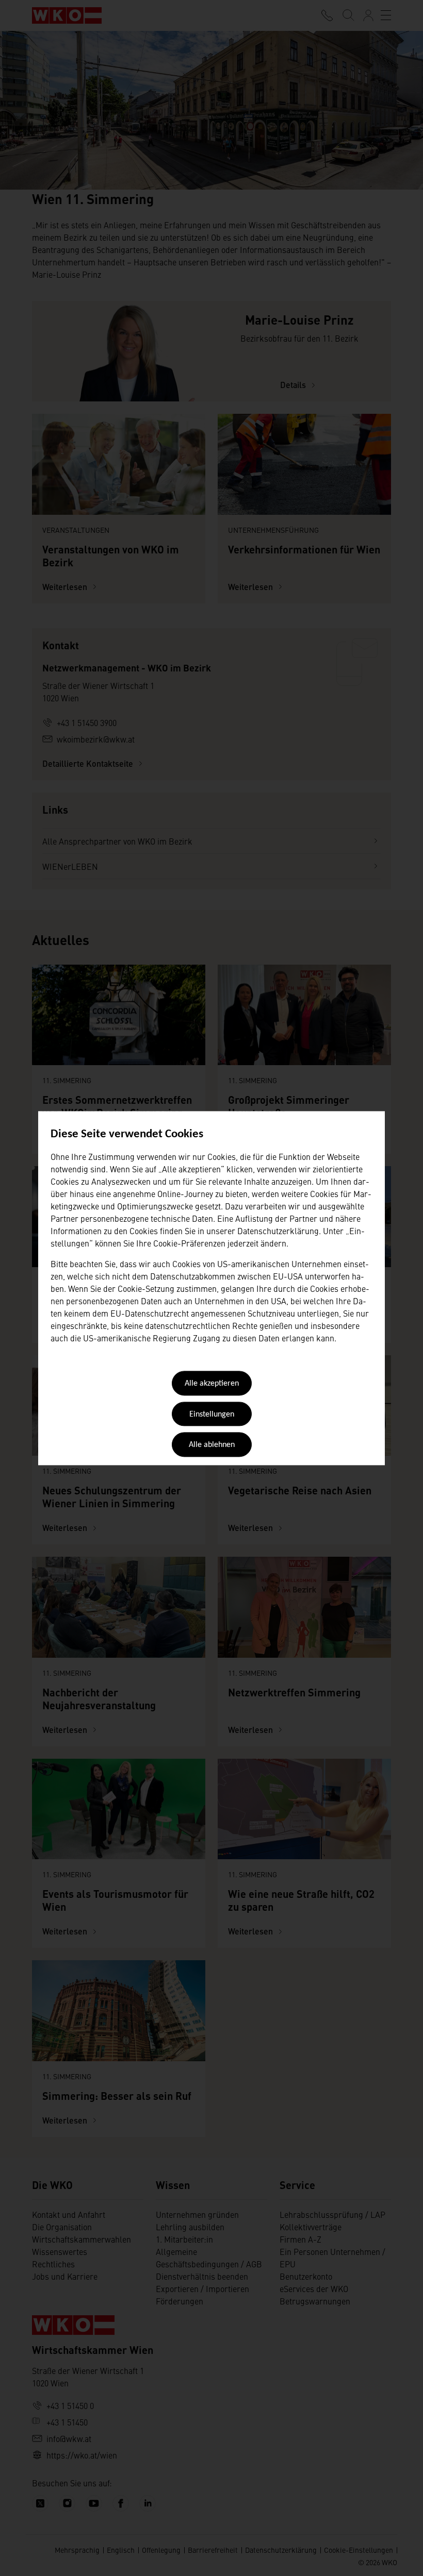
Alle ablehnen (212, 1445)
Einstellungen (212, 1415)
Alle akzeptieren (212, 1384)
